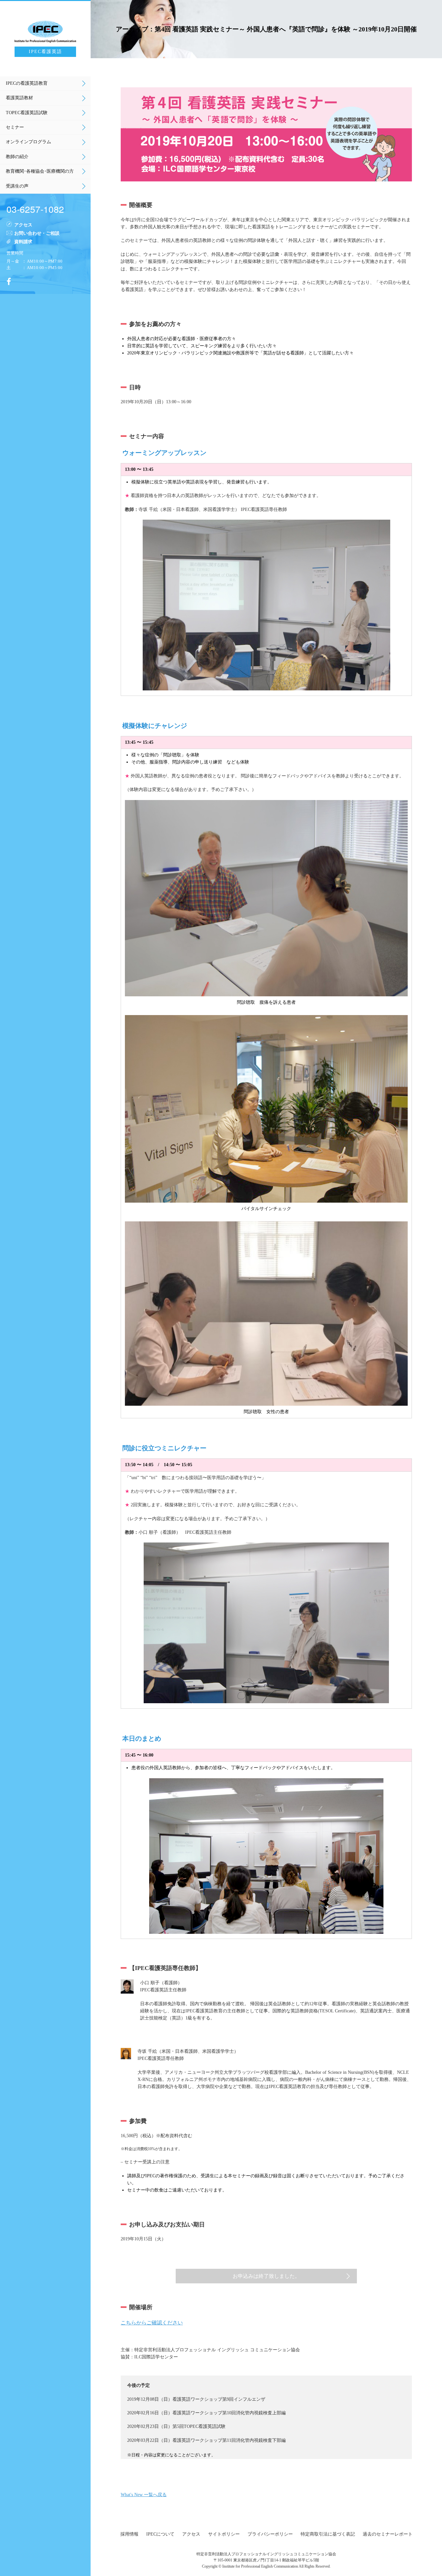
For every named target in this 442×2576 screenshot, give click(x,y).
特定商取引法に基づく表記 (328, 2534)
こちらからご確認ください (152, 2323)
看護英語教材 (19, 98)
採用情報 (129, 2534)
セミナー (15, 127)
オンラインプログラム (28, 142)
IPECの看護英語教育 (27, 83)
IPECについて (160, 2534)
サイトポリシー (224, 2534)
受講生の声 (17, 186)
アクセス (23, 224)
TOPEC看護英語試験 (27, 113)
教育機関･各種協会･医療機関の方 (40, 171)
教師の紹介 (17, 157)
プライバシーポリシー (270, 2534)
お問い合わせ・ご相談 (37, 233)
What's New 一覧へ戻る (144, 2495)
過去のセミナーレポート (388, 2534)
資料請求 (23, 241)
